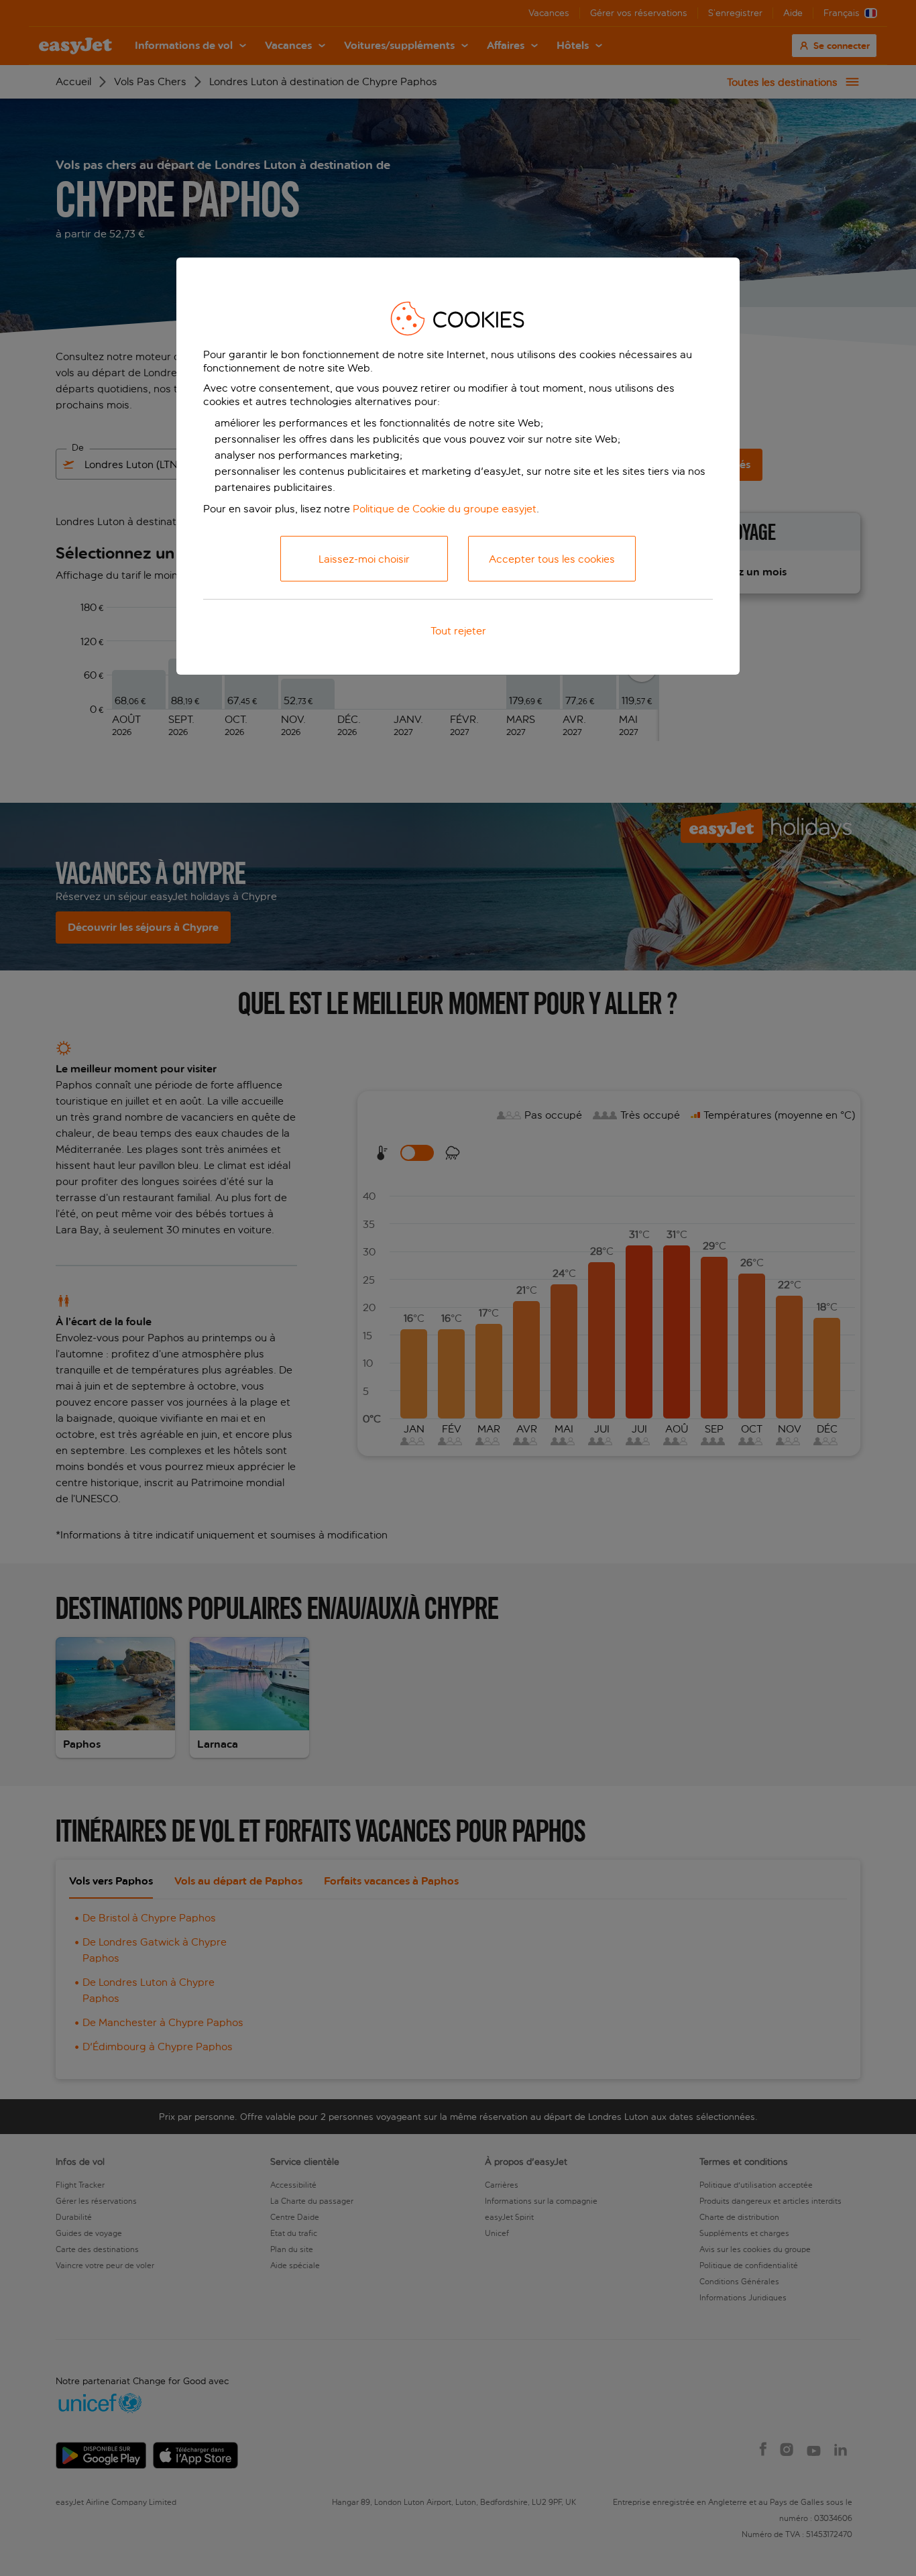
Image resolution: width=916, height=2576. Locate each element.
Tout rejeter (458, 631)
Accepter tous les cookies (552, 559)
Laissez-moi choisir (364, 559)
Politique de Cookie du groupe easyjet (445, 509)
